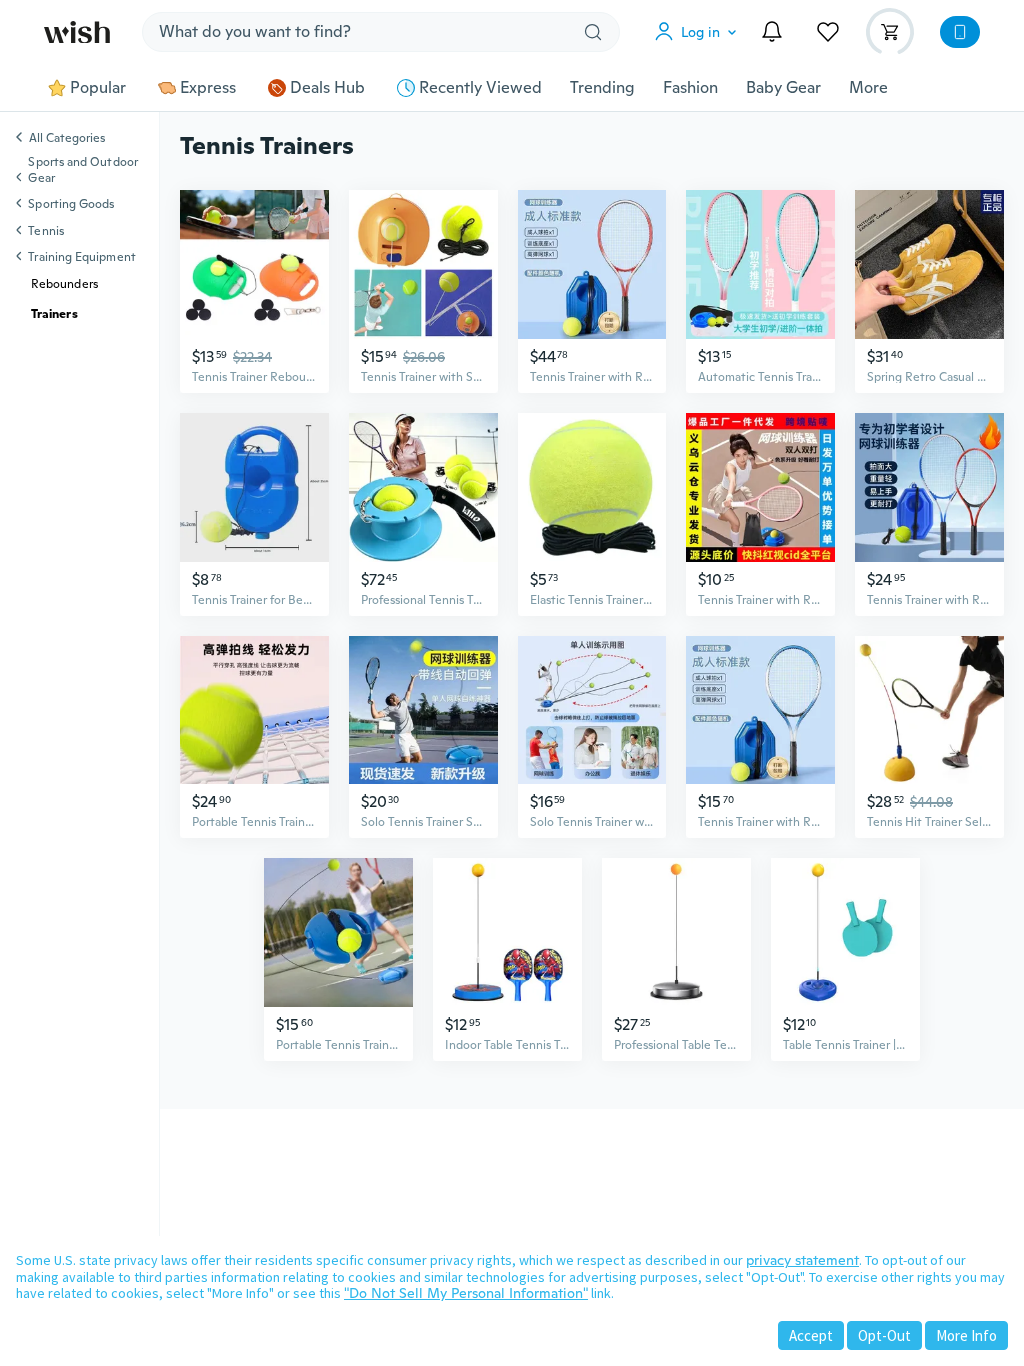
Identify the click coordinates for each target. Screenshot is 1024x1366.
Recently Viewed (480, 88)
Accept (811, 1335)
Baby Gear (783, 88)
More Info (966, 1335)
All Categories (67, 139)
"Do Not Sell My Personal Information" (466, 1293)
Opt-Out (884, 1335)
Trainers (54, 314)
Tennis (45, 231)
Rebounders (64, 284)
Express (208, 88)
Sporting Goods (71, 204)
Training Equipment (81, 257)
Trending (602, 88)
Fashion (690, 88)
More (868, 88)
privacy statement (802, 1260)
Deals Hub (327, 88)
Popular (98, 88)
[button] (700, 32)
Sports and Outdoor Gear (82, 170)
